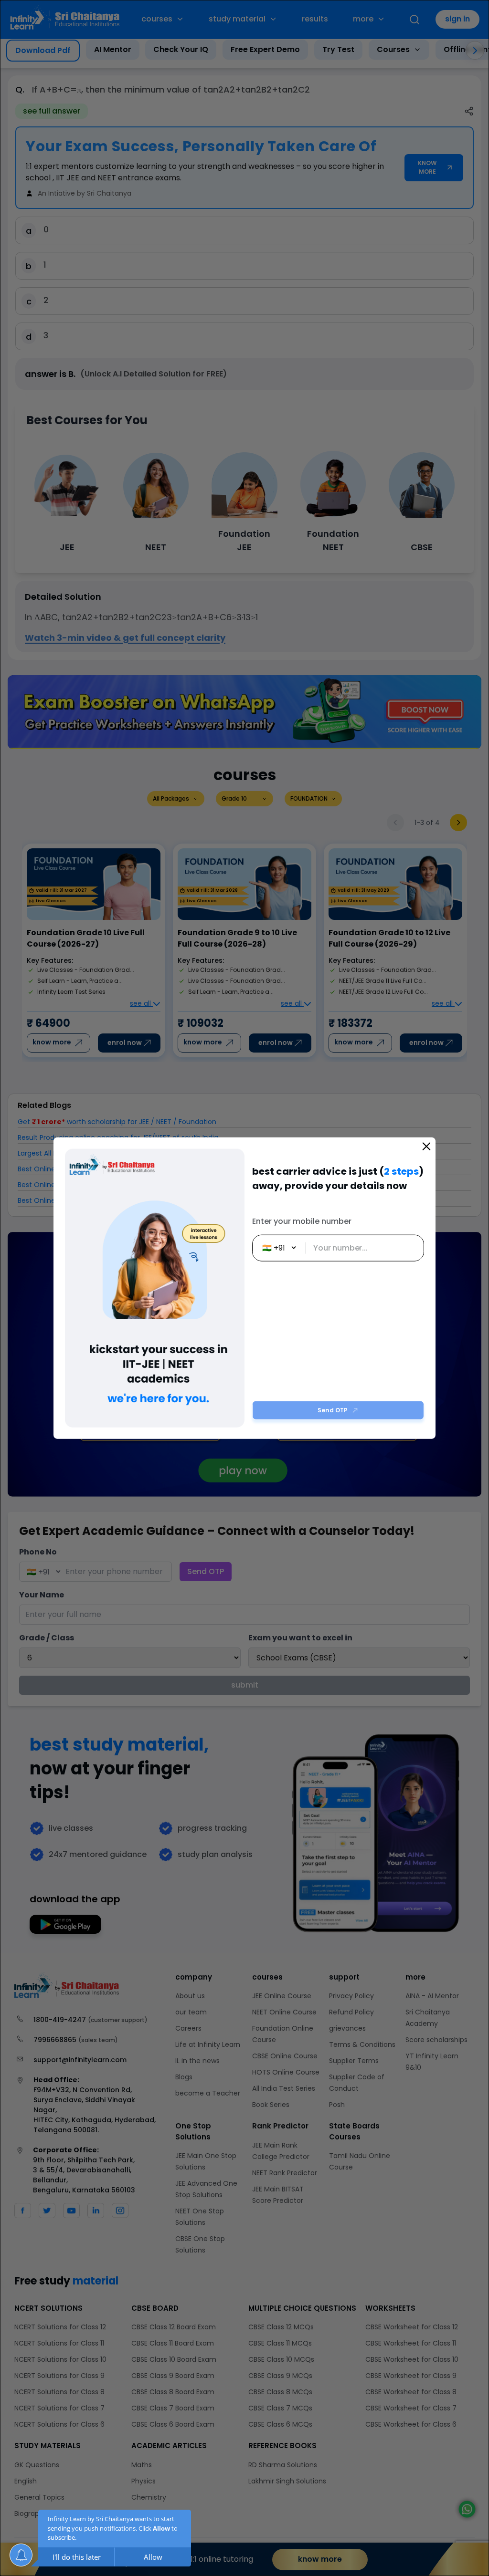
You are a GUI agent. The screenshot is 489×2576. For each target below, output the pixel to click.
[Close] (426, 1146)
